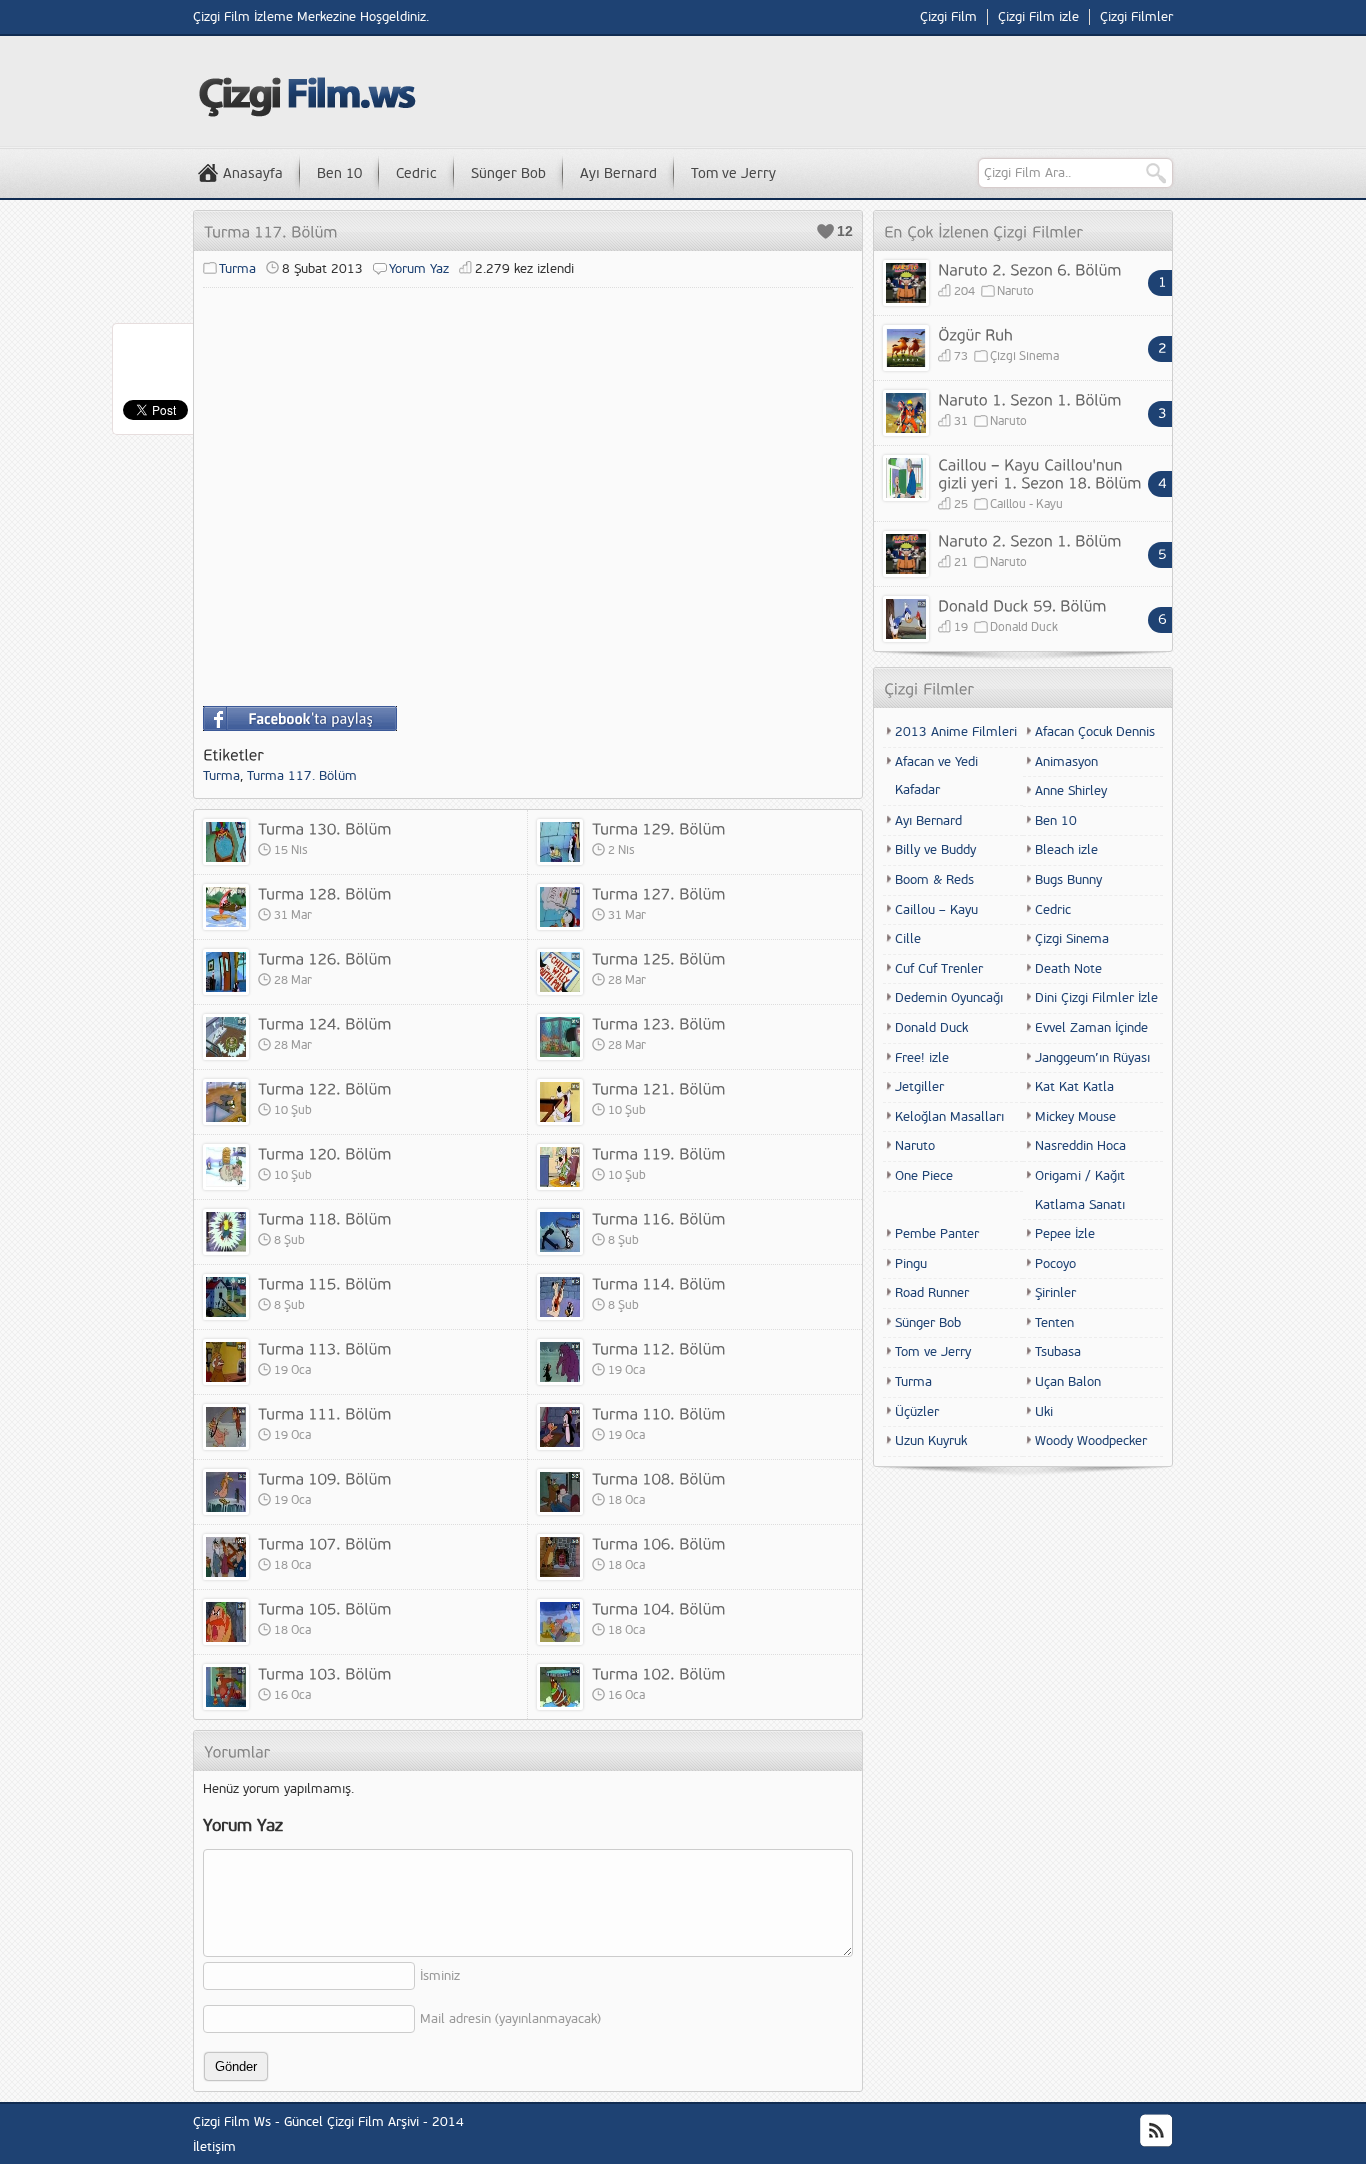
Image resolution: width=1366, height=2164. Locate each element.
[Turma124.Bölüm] (325, 1023)
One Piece (924, 1176)
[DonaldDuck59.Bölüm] (1022, 605)
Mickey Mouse (1075, 1117)
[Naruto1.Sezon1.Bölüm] (1030, 399)
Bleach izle (1066, 850)
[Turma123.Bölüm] (659, 1023)
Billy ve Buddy (935, 850)
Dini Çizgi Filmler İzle (1096, 998)
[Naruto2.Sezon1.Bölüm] (1030, 540)
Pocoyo (1055, 1264)
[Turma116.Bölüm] (659, 1218)
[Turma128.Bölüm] (325, 893)
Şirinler (1055, 1293)
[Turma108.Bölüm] (659, 1478)
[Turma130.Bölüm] (325, 828)
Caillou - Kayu (1026, 504)
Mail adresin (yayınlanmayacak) (510, 2019)
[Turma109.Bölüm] (325, 1478)
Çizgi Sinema (1024, 356)
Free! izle (922, 1058)
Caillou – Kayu (936, 910)
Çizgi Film (948, 17)
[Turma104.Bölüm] (659, 1608)
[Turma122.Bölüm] (325, 1088)
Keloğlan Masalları (949, 1117)
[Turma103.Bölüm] (325, 1673)
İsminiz (440, 1976)
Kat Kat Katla (1074, 1087)
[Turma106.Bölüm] (659, 1543)
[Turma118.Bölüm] (325, 1218)
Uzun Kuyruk (931, 1441)
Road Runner (932, 1293)
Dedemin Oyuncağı (949, 998)
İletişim (214, 2147)
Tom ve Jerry (733, 173)
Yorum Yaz (419, 269)
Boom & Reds (934, 880)
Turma (237, 269)
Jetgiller (919, 1087)
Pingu (911, 1264)
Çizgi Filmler (1136, 17)
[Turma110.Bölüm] (659, 1413)
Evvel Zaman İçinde (1091, 1028)
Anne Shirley (1071, 791)
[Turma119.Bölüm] (659, 1153)
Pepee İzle (1065, 1234)
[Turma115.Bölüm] (325, 1283)
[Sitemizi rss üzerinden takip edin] (1156, 2131)
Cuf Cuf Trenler (939, 969)
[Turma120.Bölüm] (325, 1153)
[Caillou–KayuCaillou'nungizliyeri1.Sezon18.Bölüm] (1040, 473)
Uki (1044, 1412)
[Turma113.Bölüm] (325, 1348)
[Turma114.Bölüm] (659, 1283)
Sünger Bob (508, 173)
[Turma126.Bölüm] (325, 958)
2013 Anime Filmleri (956, 732)
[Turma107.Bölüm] (325, 1543)
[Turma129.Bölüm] (659, 828)
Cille (908, 939)
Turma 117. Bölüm (302, 776)
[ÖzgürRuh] (975, 334)
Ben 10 (339, 173)
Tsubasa (1058, 1352)
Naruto (1015, 291)
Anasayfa (253, 173)
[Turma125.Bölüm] (659, 958)
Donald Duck (1024, 627)
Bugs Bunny (1068, 880)
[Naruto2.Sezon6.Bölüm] (1030, 269)
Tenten (1054, 1323)
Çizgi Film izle (1038, 17)
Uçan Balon (1068, 1382)
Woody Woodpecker (1091, 1441)
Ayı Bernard (618, 173)
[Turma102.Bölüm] (659, 1673)
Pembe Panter (937, 1234)
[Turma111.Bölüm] (325, 1413)
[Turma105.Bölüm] (325, 1608)
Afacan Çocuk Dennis (1095, 732)
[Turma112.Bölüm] (659, 1348)
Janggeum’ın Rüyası (1092, 1058)
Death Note (1068, 969)
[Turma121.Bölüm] (659, 1088)
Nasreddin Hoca (1080, 1146)
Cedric (416, 173)
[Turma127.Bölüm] (659, 893)
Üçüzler (917, 1412)
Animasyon (1066, 762)
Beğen (825, 231)
